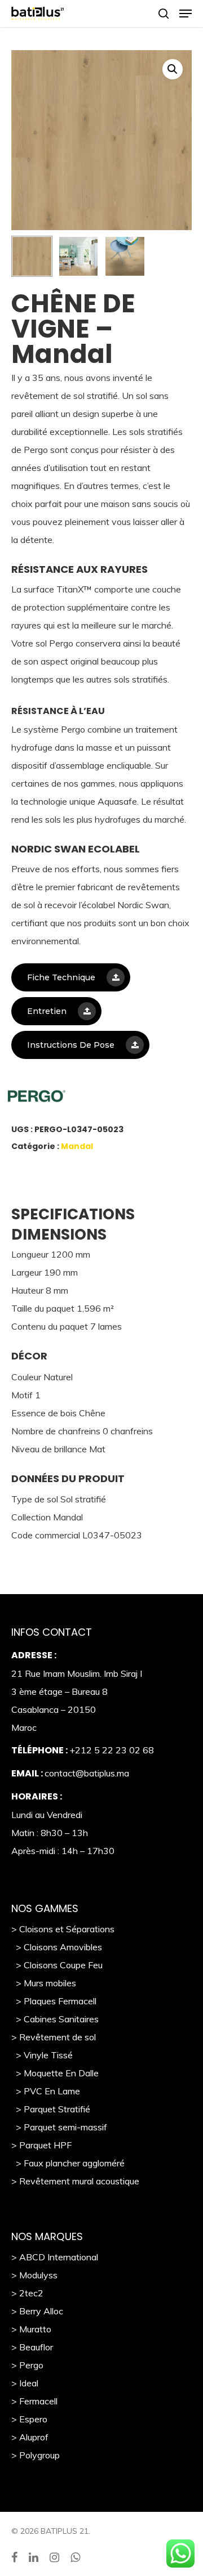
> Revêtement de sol (54, 2037)
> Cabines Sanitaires (55, 2019)
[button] (173, 69)
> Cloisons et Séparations (63, 1929)
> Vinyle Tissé (42, 2055)
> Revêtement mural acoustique (75, 2181)
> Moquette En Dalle (55, 2073)
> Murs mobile (41, 1983)
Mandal (77, 1146)
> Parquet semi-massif (59, 2127)
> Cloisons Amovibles (57, 1947)
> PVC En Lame (46, 2091)
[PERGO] (87, 1099)
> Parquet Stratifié (51, 2109)
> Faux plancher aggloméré (68, 2163)
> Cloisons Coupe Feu (57, 1965)
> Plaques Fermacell (54, 2001)
